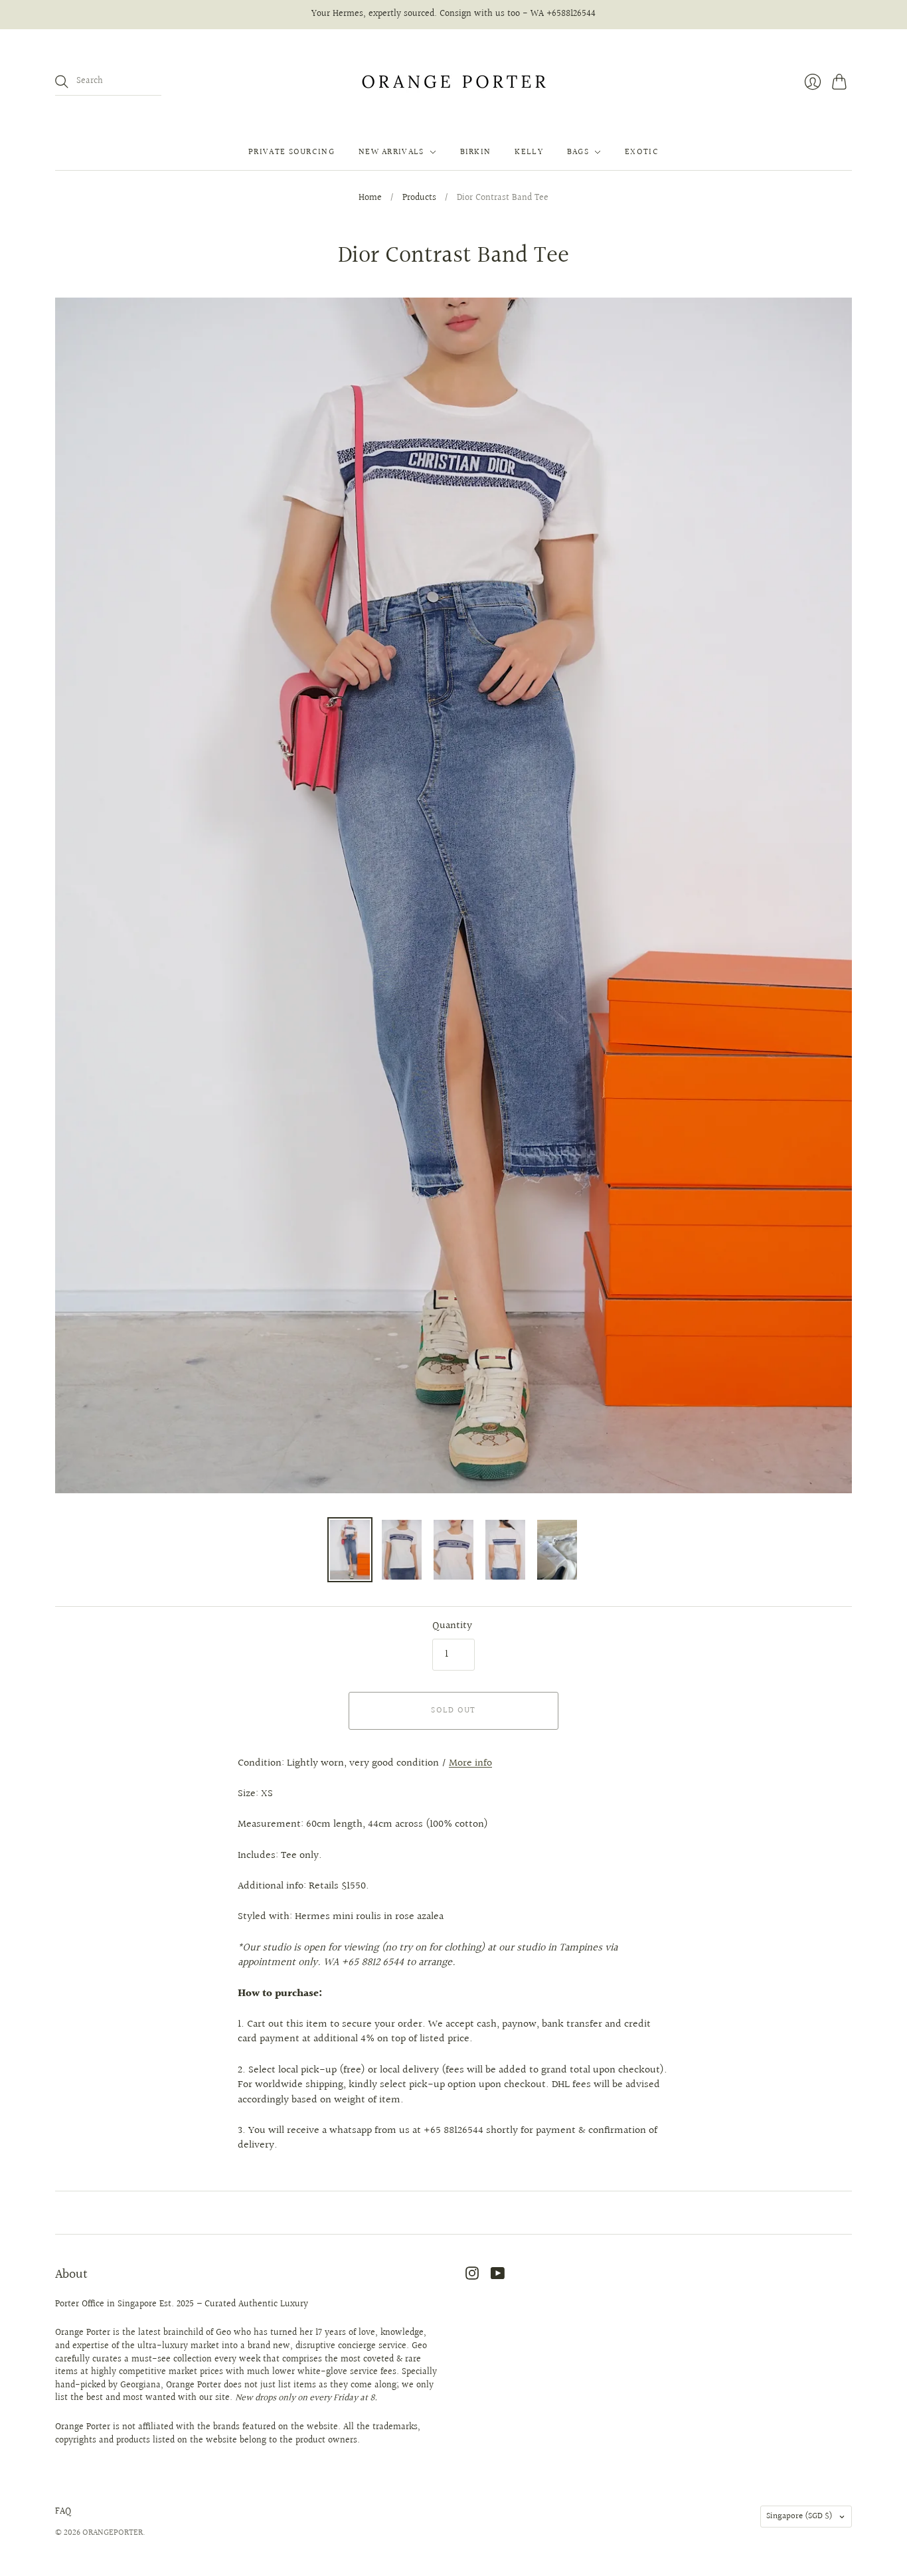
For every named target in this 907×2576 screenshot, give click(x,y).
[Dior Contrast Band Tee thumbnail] (350, 1550)
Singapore (799, 2516)
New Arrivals (391, 152)
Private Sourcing (291, 152)
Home (370, 199)
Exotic (642, 152)
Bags (578, 152)
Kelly (529, 152)
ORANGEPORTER (113, 2533)
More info (470, 1763)
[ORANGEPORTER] (453, 82)
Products (419, 199)
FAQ (63, 2512)
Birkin (476, 152)
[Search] (62, 82)
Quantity (452, 1626)
